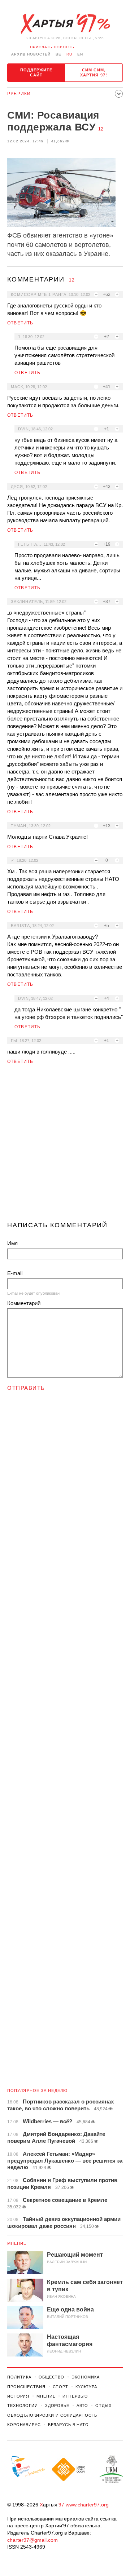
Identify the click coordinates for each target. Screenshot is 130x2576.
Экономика (86, 2377)
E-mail (15, 1273)
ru (69, 54)
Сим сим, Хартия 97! (94, 72)
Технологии (23, 2406)
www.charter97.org (87, 2505)
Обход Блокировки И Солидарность (52, 2415)
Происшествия (26, 2387)
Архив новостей (31, 54)
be (58, 54)
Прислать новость (52, 47)
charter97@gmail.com (32, 2540)
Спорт (60, 2387)
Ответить (20, 323)
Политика (19, 2377)
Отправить (26, 1388)
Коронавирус (24, 2425)
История (18, 2396)
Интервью (75, 2396)
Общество (51, 2377)
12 (101, 129)
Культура (86, 2387)
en (80, 54)
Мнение (17, 2243)
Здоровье (57, 2406)
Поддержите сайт (36, 72)
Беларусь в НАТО (68, 2425)
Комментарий (24, 1303)
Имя (12, 1243)
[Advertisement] (65, 1146)
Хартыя (65, 24)
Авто (83, 2406)
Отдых (103, 2406)
